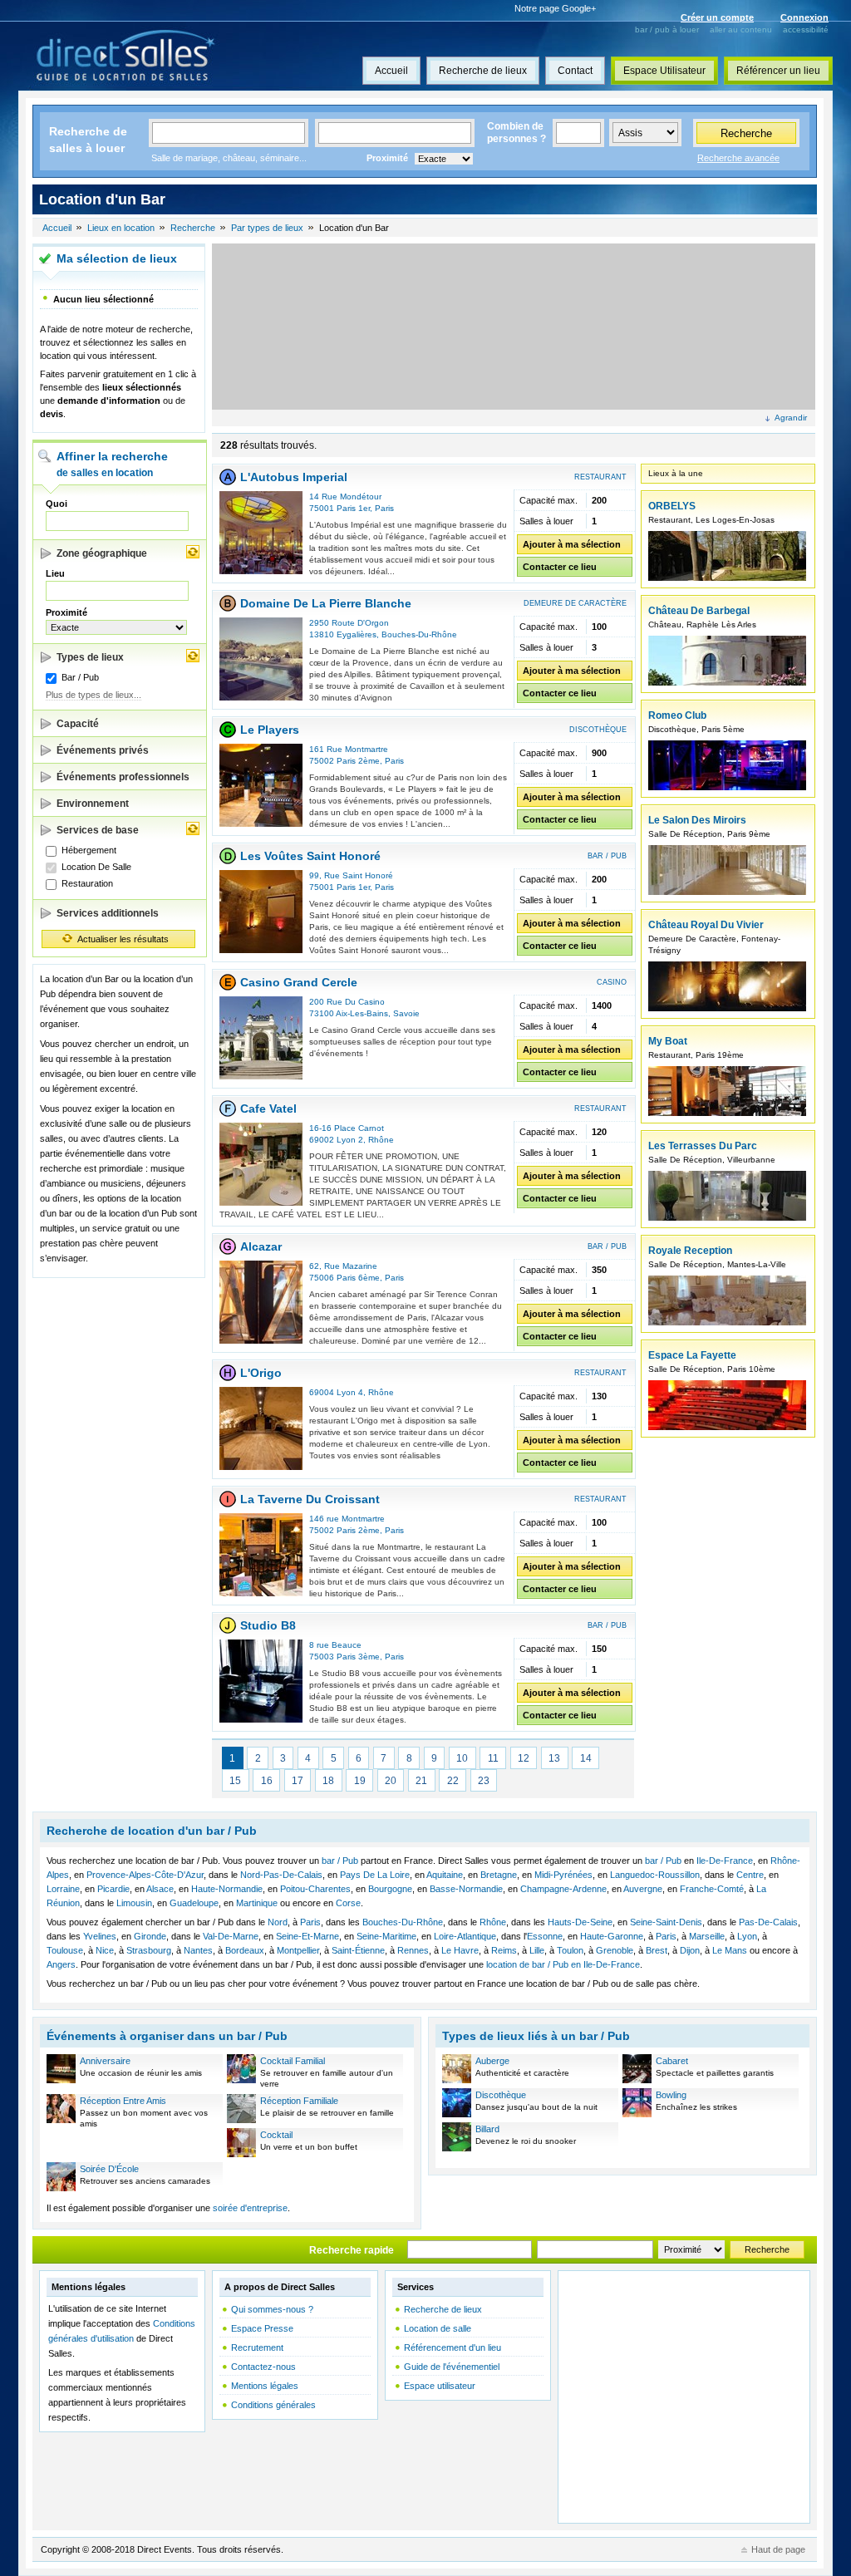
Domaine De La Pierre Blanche (326, 603)
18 (328, 1781)
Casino (612, 982)
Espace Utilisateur (664, 71)
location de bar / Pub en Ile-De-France (563, 1964)
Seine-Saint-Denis (666, 1922)
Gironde (150, 1936)
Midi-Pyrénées (563, 1875)
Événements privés (103, 750)
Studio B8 (268, 1625)
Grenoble (615, 1950)
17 (298, 1781)
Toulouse (65, 1950)
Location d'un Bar (354, 228)
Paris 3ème (358, 1657)
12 (524, 1758)
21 (421, 1781)
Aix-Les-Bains (362, 1013)
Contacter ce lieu (560, 567)
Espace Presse (262, 2328)
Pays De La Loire (375, 1875)
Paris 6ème (358, 1278)
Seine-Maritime (386, 1936)
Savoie (406, 1013)
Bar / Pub (607, 856)
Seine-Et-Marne (307, 1936)
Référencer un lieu (778, 71)
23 (484, 1781)
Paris (384, 508)
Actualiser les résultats (123, 939)
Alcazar (261, 1246)
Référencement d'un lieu (453, 2347)
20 (391, 1781)
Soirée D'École (109, 2169)
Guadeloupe (194, 1903)
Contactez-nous (263, 2367)
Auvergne (643, 1889)
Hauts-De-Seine (580, 1922)
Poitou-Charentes (315, 1889)
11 (493, 1758)
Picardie (113, 1889)
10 (462, 1758)
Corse (348, 1903)
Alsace (160, 1889)
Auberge (492, 2061)
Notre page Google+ (555, 8)
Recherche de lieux (483, 71)
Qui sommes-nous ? (272, 2309)
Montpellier (298, 1950)
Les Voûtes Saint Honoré (310, 856)
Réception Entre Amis (123, 2101)
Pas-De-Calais (768, 1922)
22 (453, 1781)
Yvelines (100, 1936)
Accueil (391, 71)
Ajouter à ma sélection (572, 544)
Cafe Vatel (268, 1109)
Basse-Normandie (466, 1889)
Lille (537, 1950)
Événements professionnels (123, 777)
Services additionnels (108, 913)
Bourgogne (390, 1889)
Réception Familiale (299, 2101)
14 (586, 1758)
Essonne (545, 1936)
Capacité (78, 724)
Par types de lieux (267, 228)
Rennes (413, 1950)
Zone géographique (102, 553)
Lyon (747, 1936)
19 (360, 1781)
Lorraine (63, 1889)
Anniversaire (105, 2061)
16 (267, 1781)
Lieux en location (121, 228)
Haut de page (778, 2549)
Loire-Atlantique (465, 1936)
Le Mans (730, 1950)
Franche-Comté (712, 1889)
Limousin (134, 1903)
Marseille (707, 1936)
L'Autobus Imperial (294, 477)
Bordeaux (245, 1950)
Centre (750, 1875)
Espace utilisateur (440, 2386)
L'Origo (261, 1373)
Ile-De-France (725, 1861)
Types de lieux (90, 657)
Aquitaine (445, 1875)
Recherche (746, 133)
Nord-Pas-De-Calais (281, 1875)
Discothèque (598, 730)
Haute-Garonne (612, 1936)
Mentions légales (265, 2386)
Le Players (270, 730)
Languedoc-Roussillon (655, 1875)
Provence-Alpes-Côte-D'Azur (145, 1875)
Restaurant (600, 477)
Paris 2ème (358, 761)
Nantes (198, 1950)
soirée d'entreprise (250, 2208)
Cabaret (672, 2061)
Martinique (257, 1903)
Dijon (690, 1950)
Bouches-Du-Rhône (419, 634)
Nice (105, 1950)
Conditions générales (273, 2405)
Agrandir (791, 418)
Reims (504, 1950)
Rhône (381, 1140)
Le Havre (460, 1950)
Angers (61, 1964)
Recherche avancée (738, 158)
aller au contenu (741, 29)
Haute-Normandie (227, 1889)
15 (235, 1781)
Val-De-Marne (231, 1936)
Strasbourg (149, 1950)
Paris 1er (353, 508)
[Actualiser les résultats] (193, 552)
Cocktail (276, 2135)
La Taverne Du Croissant (310, 1499)
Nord (278, 1922)
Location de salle (438, 2328)
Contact (575, 71)
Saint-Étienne (358, 1950)
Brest (657, 1950)
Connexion (804, 17)
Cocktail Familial (293, 2061)
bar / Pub (340, 1861)
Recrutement (257, 2347)
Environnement (93, 804)
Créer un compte (717, 17)
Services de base (98, 830)
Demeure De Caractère (575, 603)
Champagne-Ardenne (563, 1889)
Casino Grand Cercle (299, 982)
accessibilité (806, 29)
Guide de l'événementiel (452, 2367)
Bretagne (499, 1875)
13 (554, 1758)
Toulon (570, 1950)
